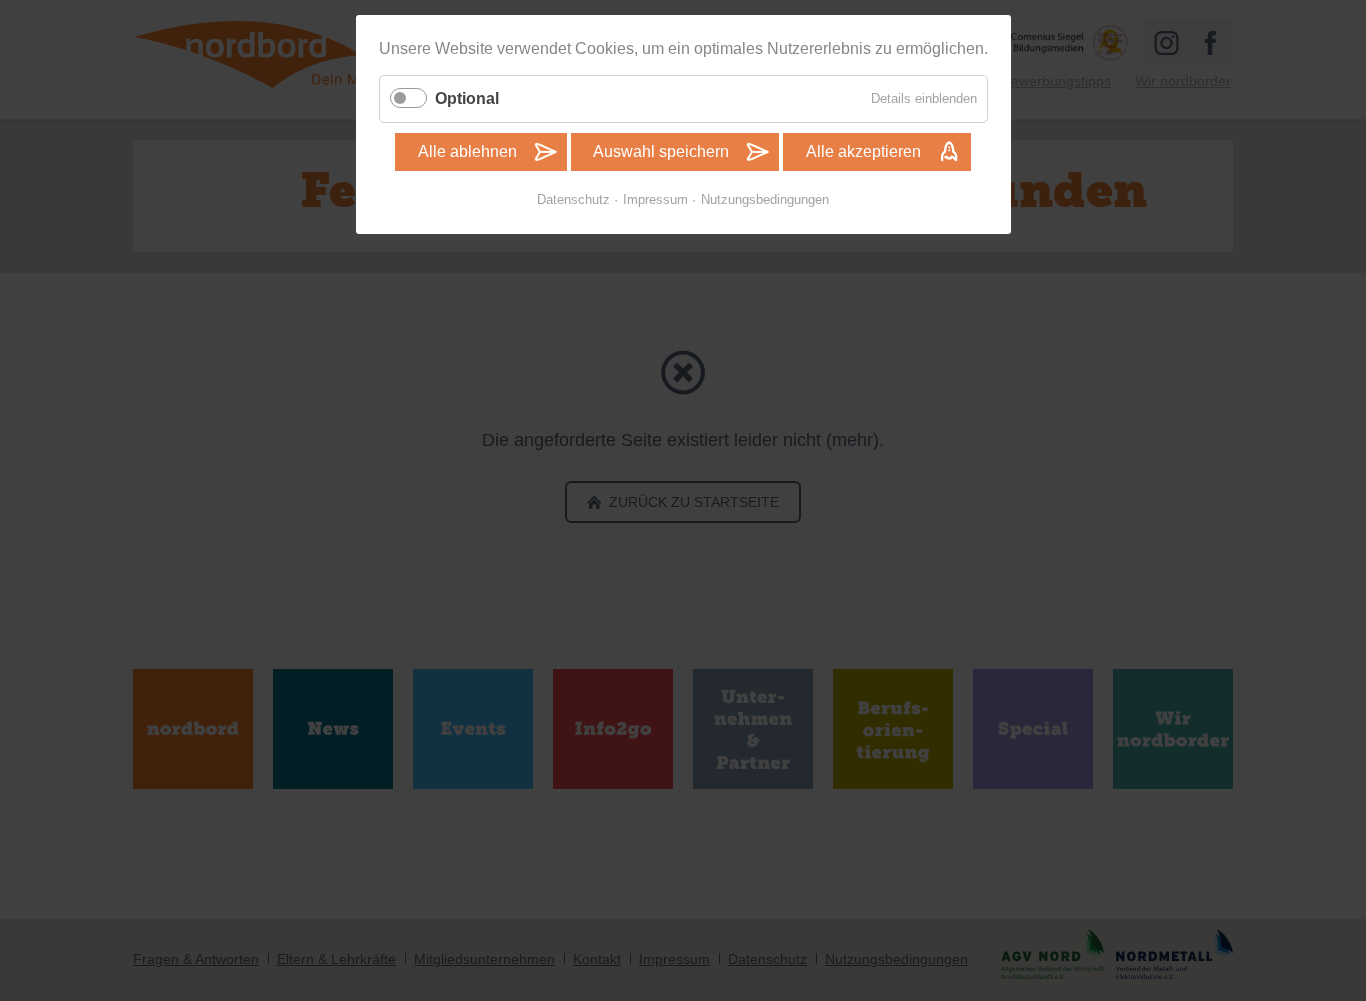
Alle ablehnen (467, 151)
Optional (467, 98)
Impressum (655, 199)
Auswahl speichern (661, 151)
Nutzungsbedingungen (765, 199)
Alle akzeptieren (863, 151)
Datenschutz (573, 199)
